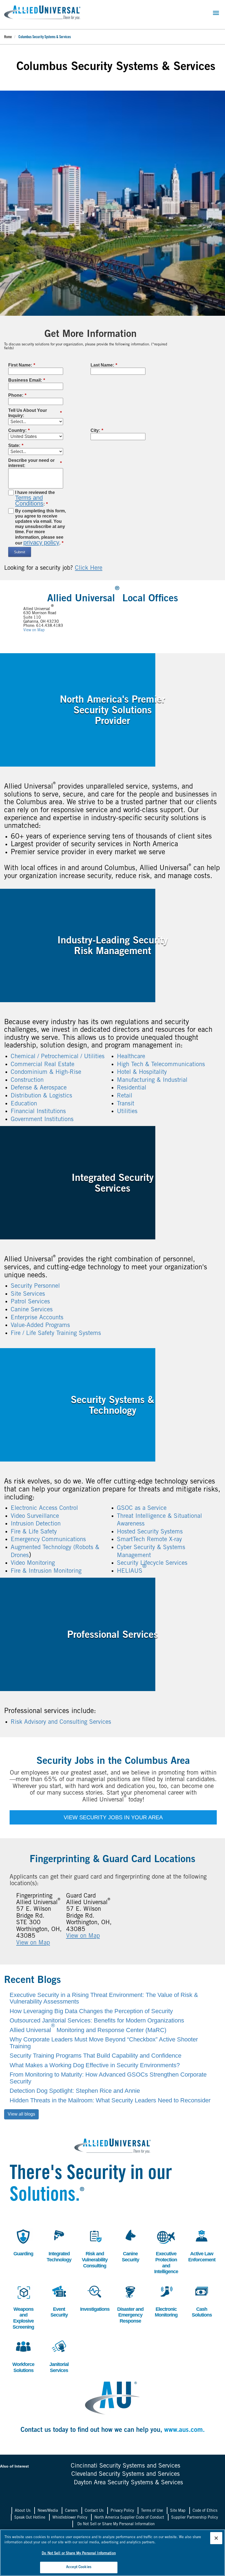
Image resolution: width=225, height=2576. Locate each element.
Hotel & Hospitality (142, 1072)
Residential (132, 1088)
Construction (27, 1080)
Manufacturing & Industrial (152, 1080)
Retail (125, 1096)
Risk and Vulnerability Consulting (95, 2248)
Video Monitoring (33, 1563)
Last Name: (104, 365)
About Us (23, 2511)
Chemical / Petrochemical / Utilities (58, 1057)
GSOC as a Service (142, 1508)
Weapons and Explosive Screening (23, 2306)
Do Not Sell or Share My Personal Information (116, 2524)
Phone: (17, 395)
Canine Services (32, 1310)
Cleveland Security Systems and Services (126, 2474)
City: (97, 430)
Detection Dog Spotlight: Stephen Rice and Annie (75, 2091)
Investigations (95, 2297)
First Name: (22, 365)
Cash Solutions (201, 2300)
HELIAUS (132, 1571)
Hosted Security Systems (150, 1532)
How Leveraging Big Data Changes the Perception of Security (91, 2011)
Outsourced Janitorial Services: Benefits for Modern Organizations (97, 2020)
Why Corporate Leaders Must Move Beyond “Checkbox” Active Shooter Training (104, 2043)
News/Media (48, 2511)
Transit (126, 1104)
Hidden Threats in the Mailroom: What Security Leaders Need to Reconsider (110, 2100)
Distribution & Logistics (41, 1096)
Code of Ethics (205, 2511)
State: (16, 445)
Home (8, 37)
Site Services (28, 1294)
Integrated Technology (59, 2245)
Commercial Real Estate (43, 1065)
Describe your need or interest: (35, 463)
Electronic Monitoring (166, 2300)
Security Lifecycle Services (152, 1563)
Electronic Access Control (44, 1508)
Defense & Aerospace (39, 1088)
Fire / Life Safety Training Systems (56, 1334)
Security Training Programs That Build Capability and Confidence (95, 2056)
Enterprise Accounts (37, 1318)
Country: (19, 430)
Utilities (127, 1112)
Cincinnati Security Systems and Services (126, 2466)
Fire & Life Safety (34, 1532)
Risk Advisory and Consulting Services (61, 1722)
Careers (71, 2511)
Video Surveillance (35, 1516)
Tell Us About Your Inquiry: (35, 413)
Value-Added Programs (40, 1326)
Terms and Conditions (29, 501)
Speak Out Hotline (30, 2518)
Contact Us (94, 2511)
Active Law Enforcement (202, 2245)
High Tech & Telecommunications (161, 1065)
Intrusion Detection (36, 1524)
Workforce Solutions (23, 2356)
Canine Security (129, 2245)
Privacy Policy (122, 2511)
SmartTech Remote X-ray (149, 1540)
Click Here (89, 568)
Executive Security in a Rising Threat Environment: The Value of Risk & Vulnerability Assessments (104, 1998)
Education (24, 1104)
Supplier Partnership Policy (195, 2518)
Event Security (57, 2300)
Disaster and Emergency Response (130, 2303)
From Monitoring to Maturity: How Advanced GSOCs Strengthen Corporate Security (108, 2078)
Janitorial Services (58, 2356)
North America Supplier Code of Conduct (129, 2518)
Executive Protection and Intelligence (166, 2251)
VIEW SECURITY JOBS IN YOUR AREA (113, 1817)
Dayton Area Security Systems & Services (128, 2483)
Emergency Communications (48, 1540)
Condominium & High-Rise (46, 1072)
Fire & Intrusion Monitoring (46, 1571)
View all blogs (21, 2114)
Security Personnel (35, 1286)
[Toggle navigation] (216, 13)
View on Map (34, 630)
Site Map (178, 2511)
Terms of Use (152, 2511)
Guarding (22, 2242)
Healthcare (131, 1057)
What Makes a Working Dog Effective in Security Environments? (95, 2065)
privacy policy (41, 542)
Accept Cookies (79, 2567)
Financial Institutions (38, 1112)
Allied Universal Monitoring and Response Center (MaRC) (88, 2030)
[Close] (216, 2538)
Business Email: (27, 380)
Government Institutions (42, 1120)
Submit (20, 552)
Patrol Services (30, 1302)
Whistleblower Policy (70, 2518)
